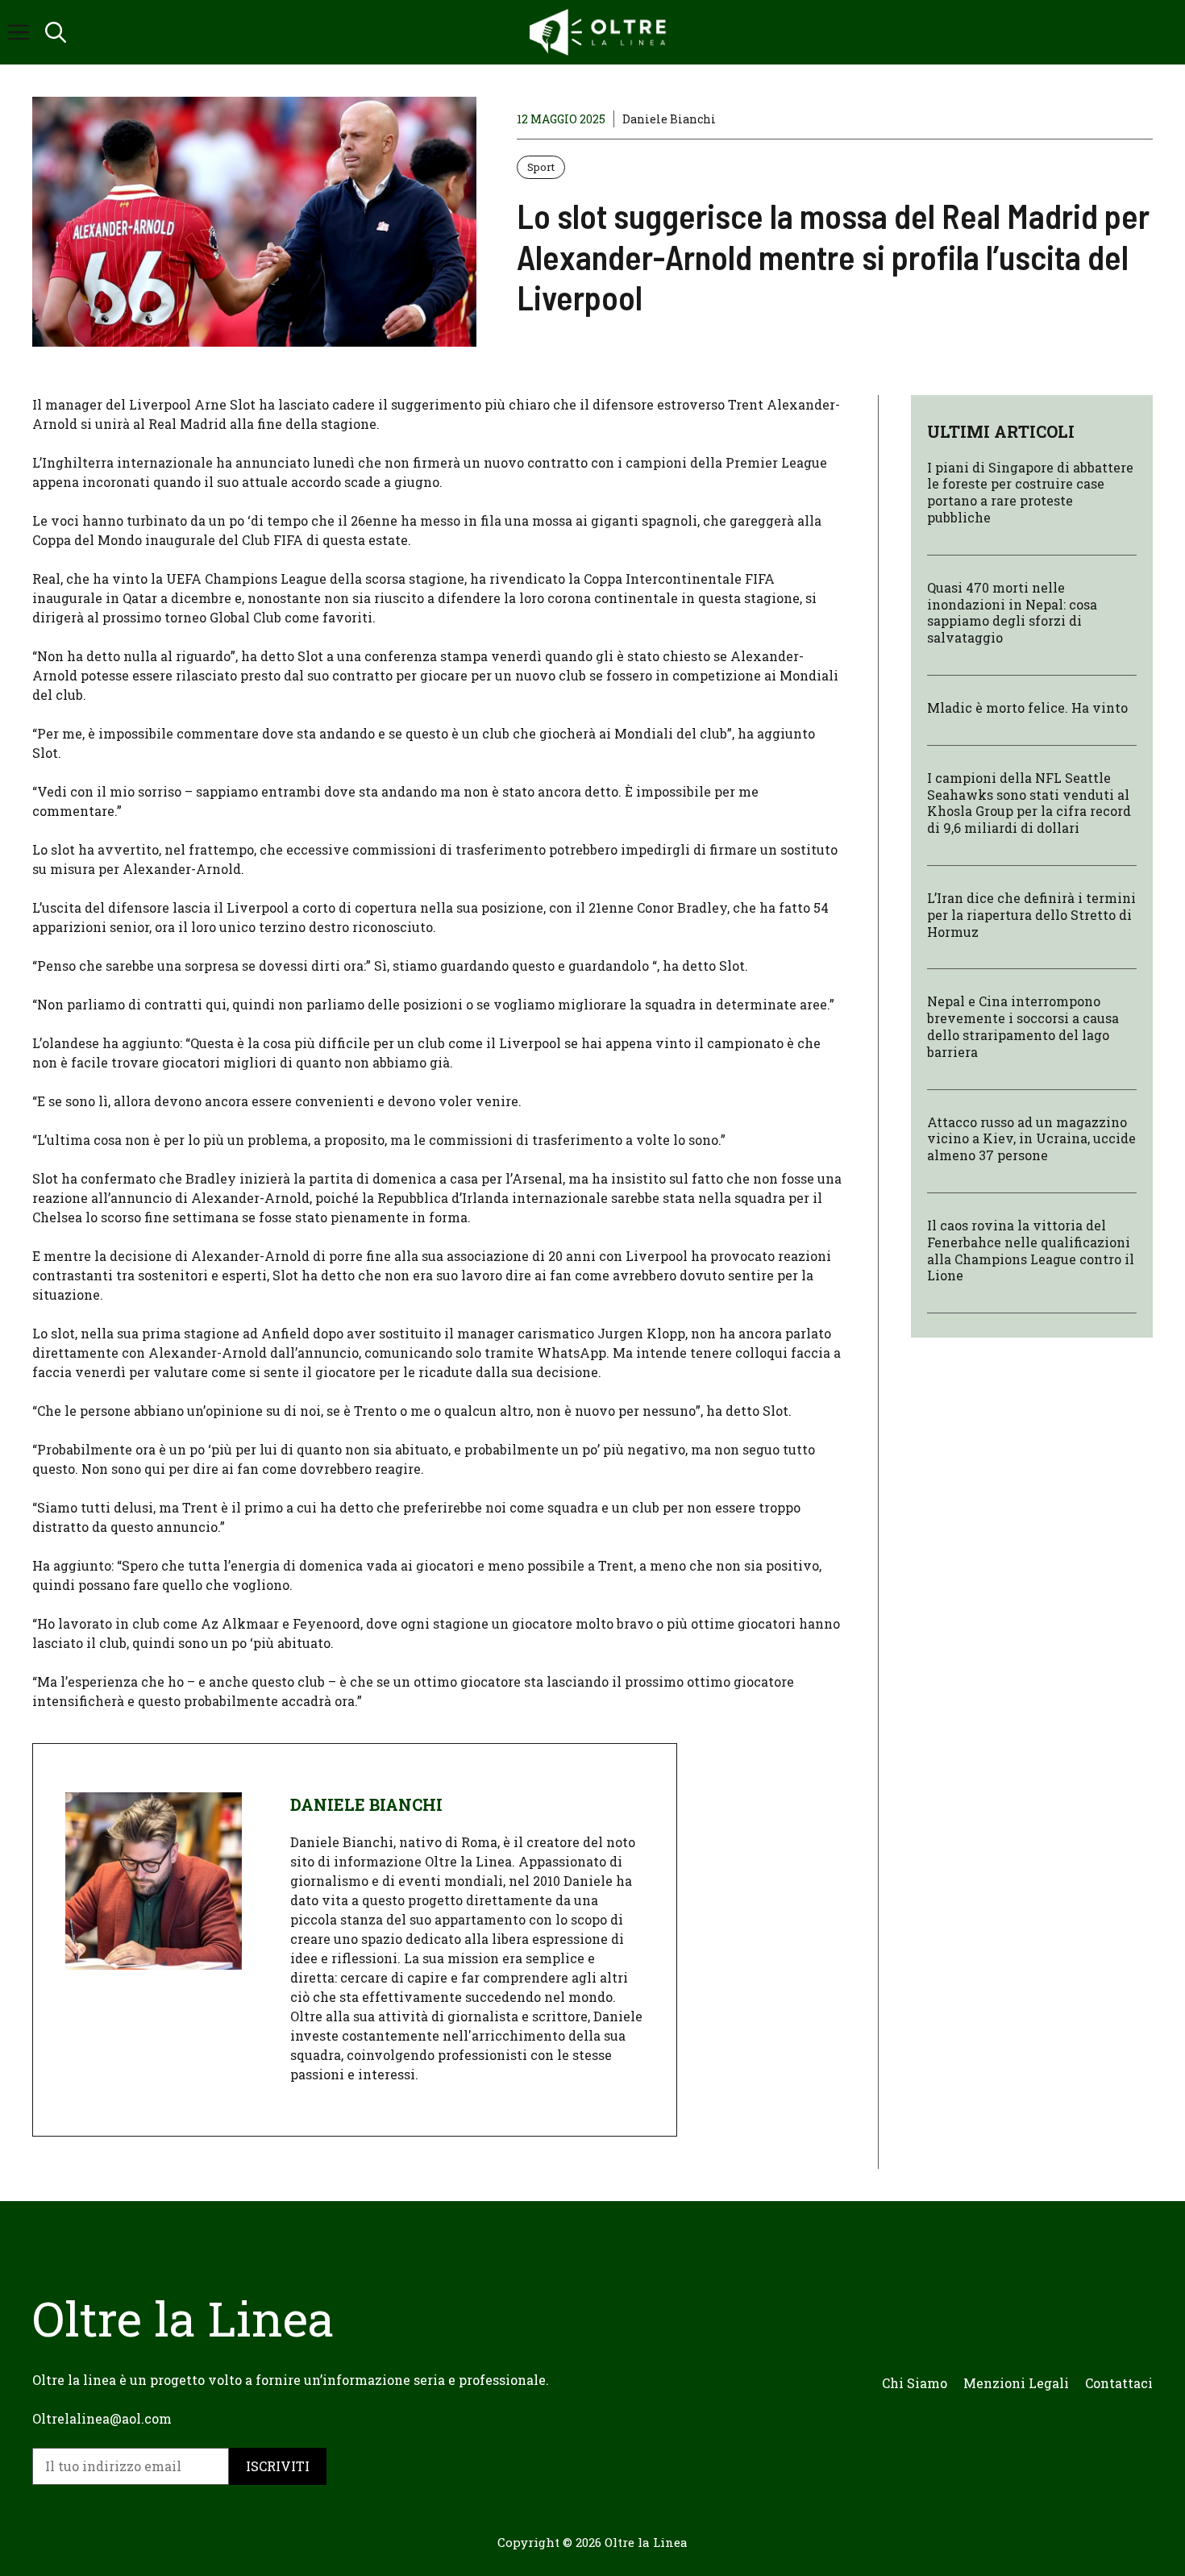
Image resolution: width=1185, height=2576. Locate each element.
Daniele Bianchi (669, 119)
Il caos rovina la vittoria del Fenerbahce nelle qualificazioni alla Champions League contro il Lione (1031, 1251)
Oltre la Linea (646, 2542)
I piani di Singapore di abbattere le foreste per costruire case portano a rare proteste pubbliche (1030, 492)
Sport (541, 167)
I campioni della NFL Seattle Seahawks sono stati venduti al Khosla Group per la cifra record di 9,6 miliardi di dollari (1029, 803)
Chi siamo (915, 2383)
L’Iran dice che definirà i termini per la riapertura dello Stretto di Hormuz (1031, 916)
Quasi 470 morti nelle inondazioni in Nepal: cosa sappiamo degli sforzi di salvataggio (1012, 612)
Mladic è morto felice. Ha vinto (1027, 708)
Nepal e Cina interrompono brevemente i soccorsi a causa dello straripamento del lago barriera (1023, 1027)
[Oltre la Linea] (601, 32)
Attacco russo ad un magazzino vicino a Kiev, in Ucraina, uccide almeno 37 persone (1031, 1139)
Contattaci (1119, 2383)
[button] (56, 32)
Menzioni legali (1016, 2383)
